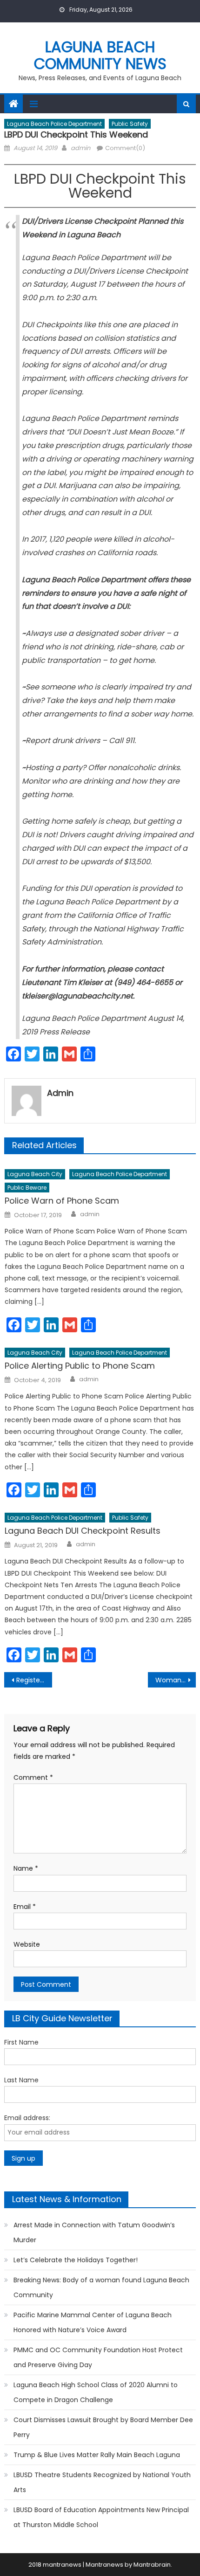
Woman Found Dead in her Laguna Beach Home (176, 1680)
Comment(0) (125, 148)
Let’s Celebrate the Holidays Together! (76, 2260)
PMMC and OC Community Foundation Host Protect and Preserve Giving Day (98, 2357)
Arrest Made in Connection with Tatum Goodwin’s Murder (94, 2232)
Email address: (27, 2118)
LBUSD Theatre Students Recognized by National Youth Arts (102, 2482)
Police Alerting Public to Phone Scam (80, 1366)
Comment (33, 1777)
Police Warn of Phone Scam (62, 1201)
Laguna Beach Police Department (54, 124)
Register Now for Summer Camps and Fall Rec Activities (34, 1680)
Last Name (21, 2080)
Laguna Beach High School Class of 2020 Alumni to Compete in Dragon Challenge (96, 2392)
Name (26, 1868)
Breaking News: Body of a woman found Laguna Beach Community (101, 2287)
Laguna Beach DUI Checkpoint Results (83, 1531)
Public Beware (27, 1188)
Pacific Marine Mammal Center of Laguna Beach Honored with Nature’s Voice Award (93, 2322)
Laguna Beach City (35, 1174)
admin (80, 148)
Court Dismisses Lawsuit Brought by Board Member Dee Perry (103, 2427)
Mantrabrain (152, 2565)
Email (25, 1907)
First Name (21, 2042)
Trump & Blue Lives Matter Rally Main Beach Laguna (97, 2455)
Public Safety (130, 124)
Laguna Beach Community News (100, 55)
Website (27, 1944)
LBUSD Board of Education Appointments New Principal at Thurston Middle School (101, 2517)
